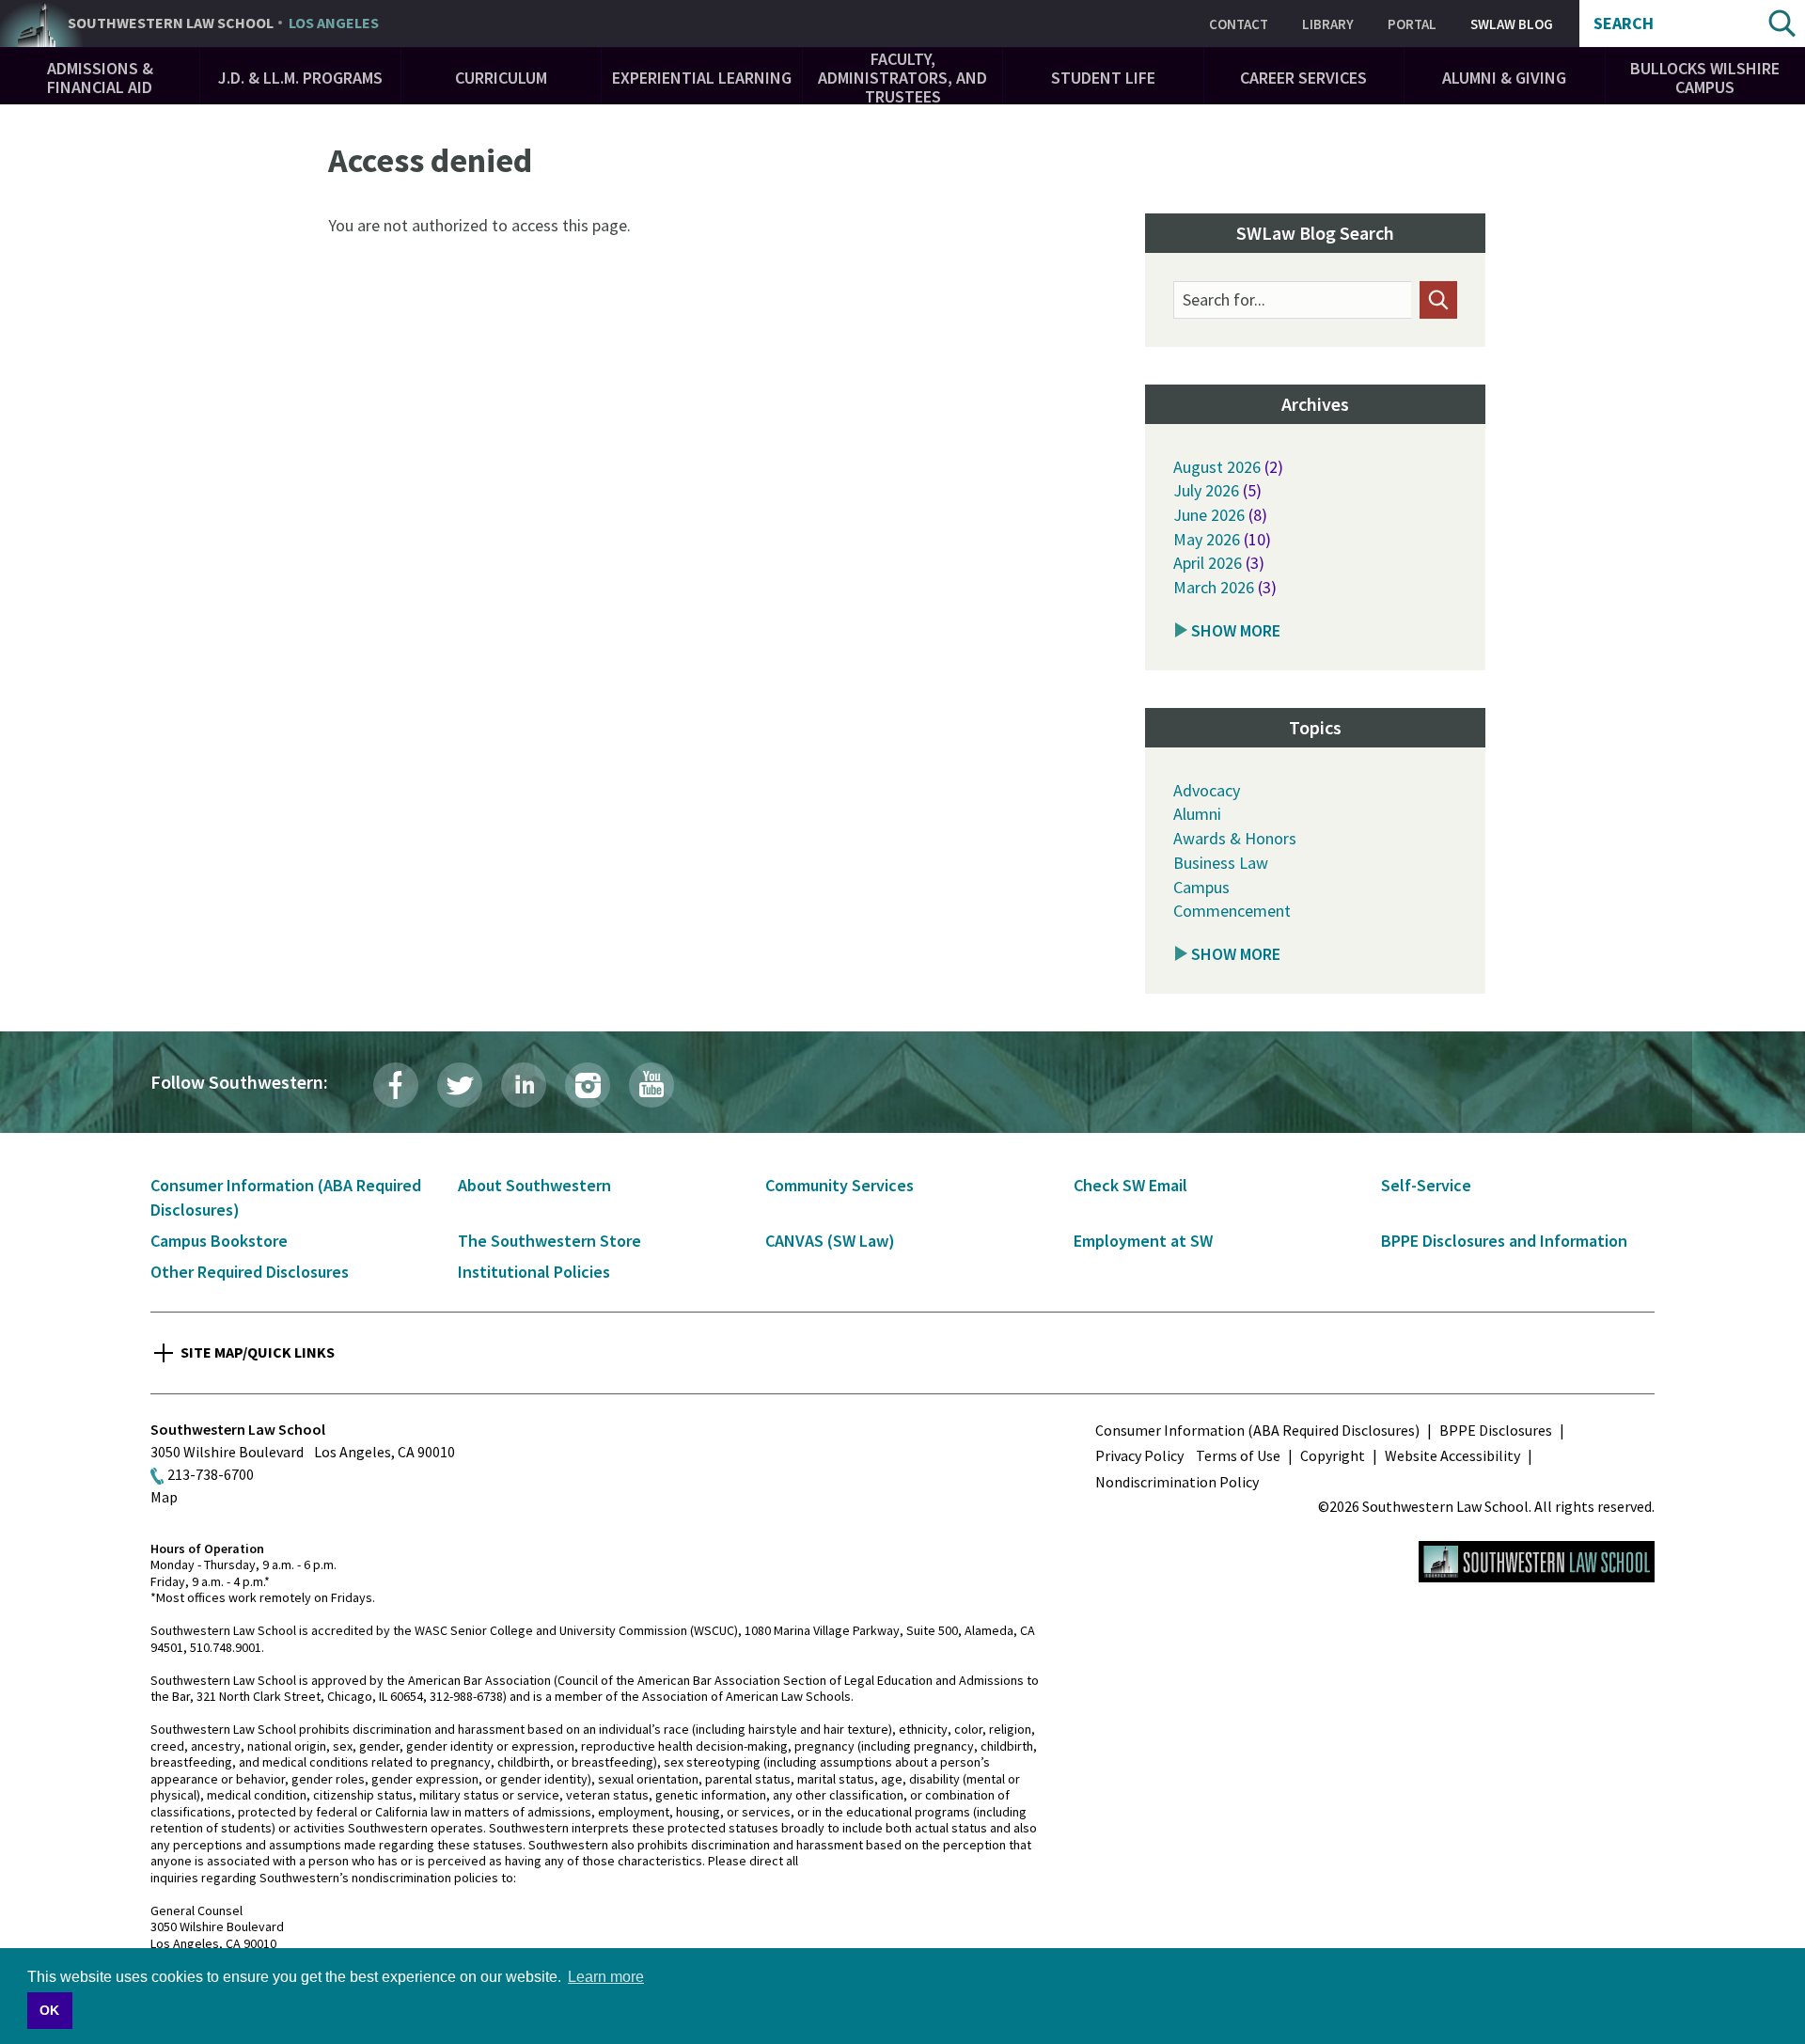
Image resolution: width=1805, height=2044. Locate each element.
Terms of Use (1238, 1455)
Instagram (588, 1085)
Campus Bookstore (219, 1241)
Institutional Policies (534, 1272)
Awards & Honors (1235, 838)
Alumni (1197, 814)
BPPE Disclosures (1496, 1430)
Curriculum (501, 78)
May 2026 (1207, 539)
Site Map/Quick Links (258, 1352)
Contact (1239, 24)
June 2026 (1209, 515)
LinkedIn (524, 1085)
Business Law (1221, 863)
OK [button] (49, 2010)
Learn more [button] (606, 1977)
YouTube (651, 1085)
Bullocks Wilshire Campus (1705, 78)
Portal (1412, 24)
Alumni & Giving (1504, 78)
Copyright (1333, 1455)
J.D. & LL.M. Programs (300, 78)
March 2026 (1214, 587)
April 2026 (1208, 563)
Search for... (1224, 300)
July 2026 (1206, 490)
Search (1624, 24)
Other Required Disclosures (250, 1272)
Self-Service (1426, 1185)
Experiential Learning (702, 78)
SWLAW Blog (1512, 24)
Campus (1201, 887)
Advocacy (1207, 790)
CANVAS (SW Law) (830, 1241)
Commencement (1232, 911)
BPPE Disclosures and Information (1504, 1241)
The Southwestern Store (549, 1241)
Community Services (840, 1185)
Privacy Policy (1139, 1455)
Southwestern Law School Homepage (1537, 1562)
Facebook (396, 1085)
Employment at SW (1143, 1241)
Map (164, 1497)
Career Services (1303, 78)
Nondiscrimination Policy (1177, 1482)
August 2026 (1217, 467)
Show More (1236, 630)
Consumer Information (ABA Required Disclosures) (1257, 1430)
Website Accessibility (1452, 1455)
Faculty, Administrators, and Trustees (902, 78)
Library (1328, 24)
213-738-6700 (211, 1474)
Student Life (1103, 78)
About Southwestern (534, 1185)
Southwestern (223, 24)
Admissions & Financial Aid (100, 78)
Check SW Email (1130, 1185)
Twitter (460, 1085)
